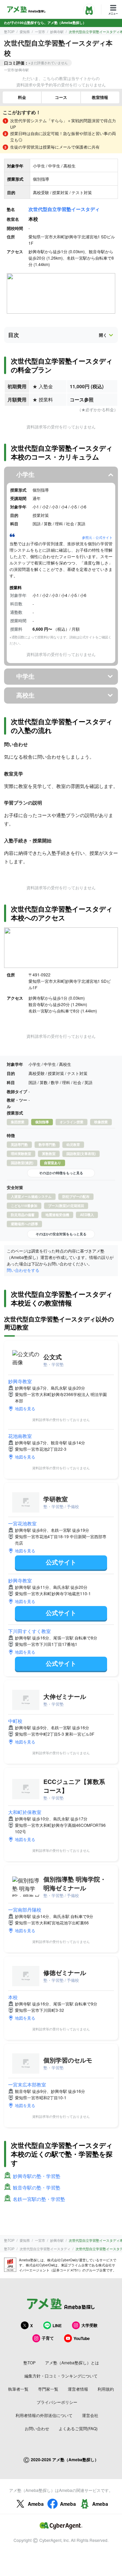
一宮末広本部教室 (27, 2084)
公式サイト (61, 1562)
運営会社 (90, 2415)
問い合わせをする (23, 1270)
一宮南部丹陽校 (25, 1910)
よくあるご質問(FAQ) (78, 2428)
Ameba (36, 2504)
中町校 (15, 1721)
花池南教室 (20, 1436)
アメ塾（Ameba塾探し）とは (72, 2362)
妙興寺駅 (57, 32)
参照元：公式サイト (97, 537)
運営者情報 (78, 2389)
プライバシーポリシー (57, 2402)
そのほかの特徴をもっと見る (61, 1173)
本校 (13, 1997)
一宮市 (40, 32)
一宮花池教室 (22, 1523)
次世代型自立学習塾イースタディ (64, 209)
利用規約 (106, 2389)
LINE (57, 2325)
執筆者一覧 (18, 2389)
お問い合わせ (37, 2428)
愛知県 (25, 32)
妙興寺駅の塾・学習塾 (37, 2176)
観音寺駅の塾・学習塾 (37, 2187)
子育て (48, 2338)
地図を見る (25, 1408)
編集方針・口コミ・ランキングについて (61, 2376)
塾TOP (9, 32)
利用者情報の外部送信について (44, 2415)
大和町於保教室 (25, 1812)
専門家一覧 (48, 2389)
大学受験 (89, 2325)
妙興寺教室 (20, 1381)
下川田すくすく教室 (29, 1631)
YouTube (82, 2338)
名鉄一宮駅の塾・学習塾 (39, 2199)
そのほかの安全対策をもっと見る (61, 1234)
